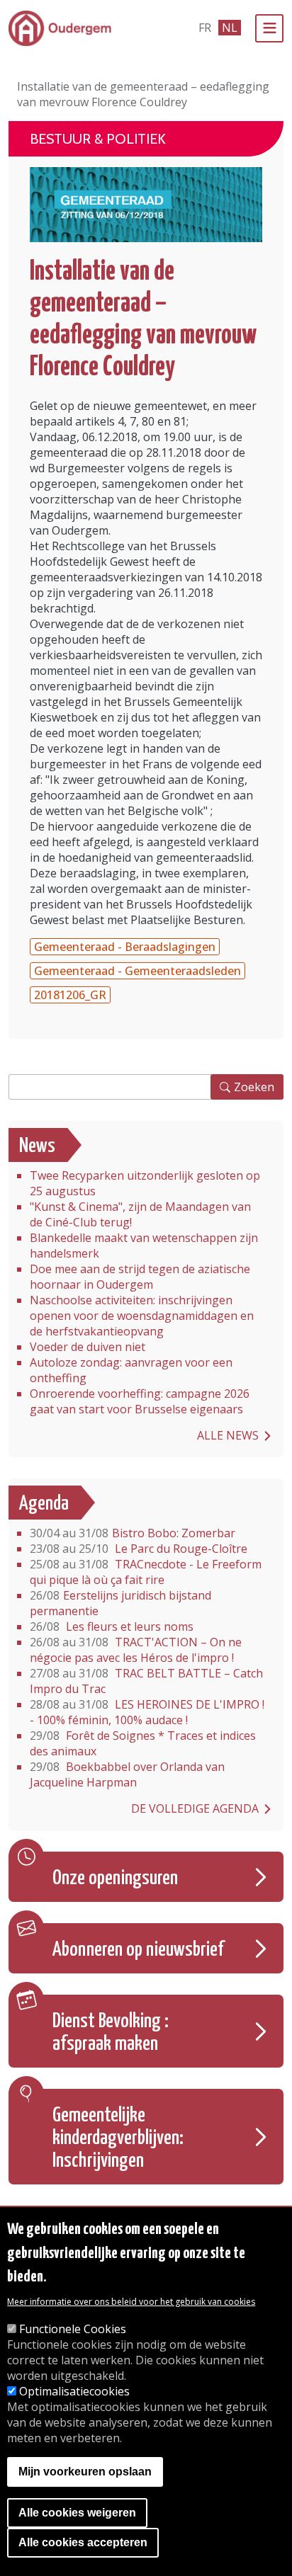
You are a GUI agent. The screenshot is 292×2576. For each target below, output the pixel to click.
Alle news (228, 1435)
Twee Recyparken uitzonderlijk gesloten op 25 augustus (145, 1183)
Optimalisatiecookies (74, 2391)
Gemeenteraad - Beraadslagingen (125, 947)
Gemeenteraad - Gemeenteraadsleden (137, 971)
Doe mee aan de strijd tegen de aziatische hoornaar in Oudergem (140, 1277)
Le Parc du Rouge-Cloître (139, 1549)
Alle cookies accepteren (83, 2542)
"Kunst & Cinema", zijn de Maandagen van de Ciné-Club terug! (140, 1214)
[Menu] (269, 28)
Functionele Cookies (73, 2329)
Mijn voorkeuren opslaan (85, 2472)
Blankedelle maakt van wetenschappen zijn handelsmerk (144, 1246)
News (37, 1146)
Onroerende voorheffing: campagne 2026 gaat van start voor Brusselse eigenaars (140, 1401)
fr (205, 28)
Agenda (44, 1504)
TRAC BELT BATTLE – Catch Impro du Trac (146, 1681)
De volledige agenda (195, 1808)
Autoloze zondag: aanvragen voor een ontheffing (131, 1370)
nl (230, 28)
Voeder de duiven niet (88, 1347)
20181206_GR (70, 995)
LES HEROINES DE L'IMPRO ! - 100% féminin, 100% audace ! (147, 1712)
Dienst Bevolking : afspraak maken (111, 2033)
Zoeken (254, 1087)
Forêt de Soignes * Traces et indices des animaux (143, 1743)
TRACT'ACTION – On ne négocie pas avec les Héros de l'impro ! (136, 1650)
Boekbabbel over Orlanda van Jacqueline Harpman (127, 1774)
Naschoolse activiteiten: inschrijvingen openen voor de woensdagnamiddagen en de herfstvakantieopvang (142, 1316)
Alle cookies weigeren (77, 2513)
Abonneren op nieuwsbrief (138, 1950)
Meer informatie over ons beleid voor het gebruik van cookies (131, 2302)
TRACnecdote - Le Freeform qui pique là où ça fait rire (146, 1572)
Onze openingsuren (115, 1879)
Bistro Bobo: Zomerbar (133, 1533)
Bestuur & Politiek (98, 139)
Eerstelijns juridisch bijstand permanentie (120, 1603)
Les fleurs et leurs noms (112, 1626)
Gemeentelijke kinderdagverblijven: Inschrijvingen (118, 2138)
